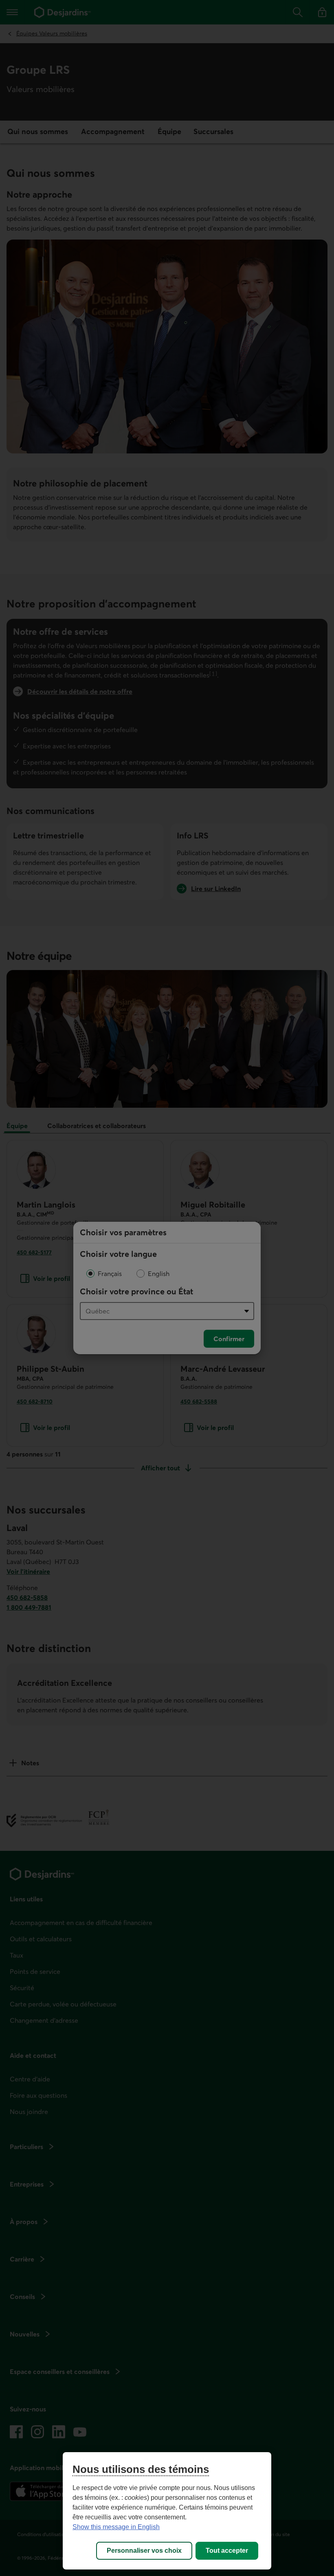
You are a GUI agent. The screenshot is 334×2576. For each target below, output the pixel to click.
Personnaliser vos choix (144, 2551)
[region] (167, 2511)
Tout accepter (227, 2551)
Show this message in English (116, 2527)
